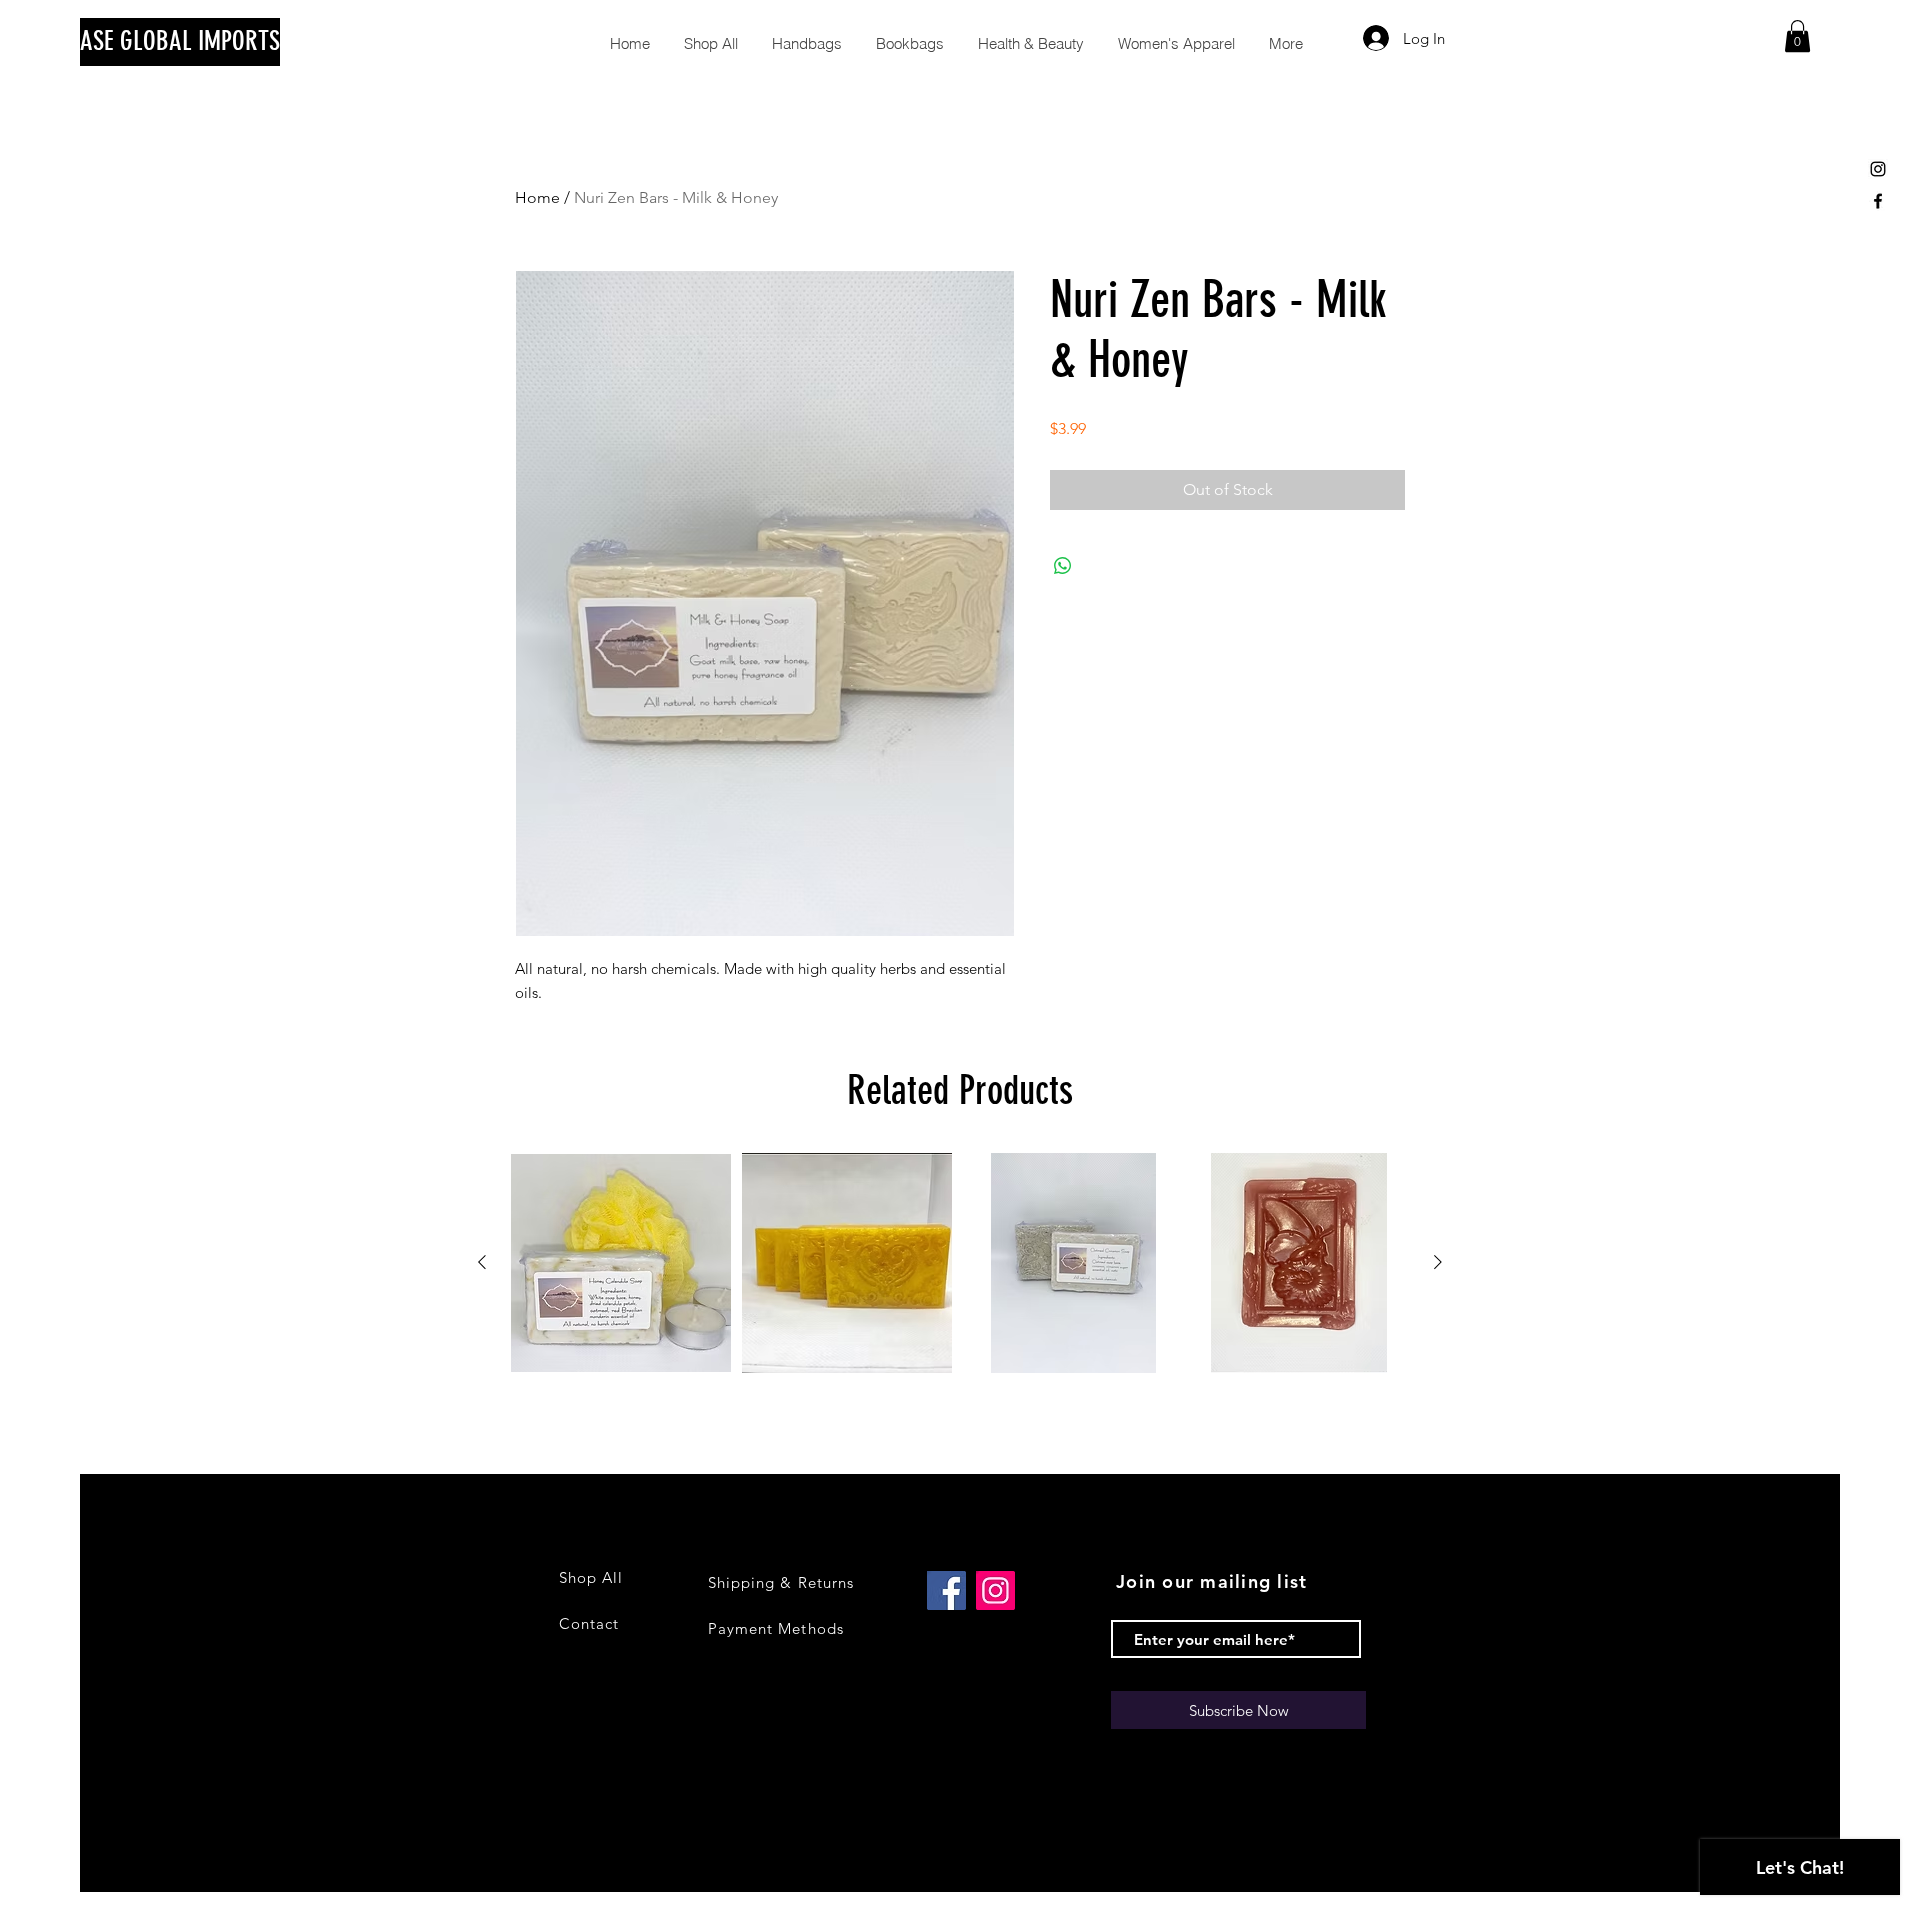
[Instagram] (995, 1590)
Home (537, 197)
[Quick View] (621, 1263)
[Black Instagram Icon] (1878, 169)
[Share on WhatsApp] (1063, 566)
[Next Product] (1438, 1262)
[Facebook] (946, 1590)
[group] (960, 1263)
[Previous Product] (482, 1262)
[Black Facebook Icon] (1878, 201)
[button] (1797, 36)
